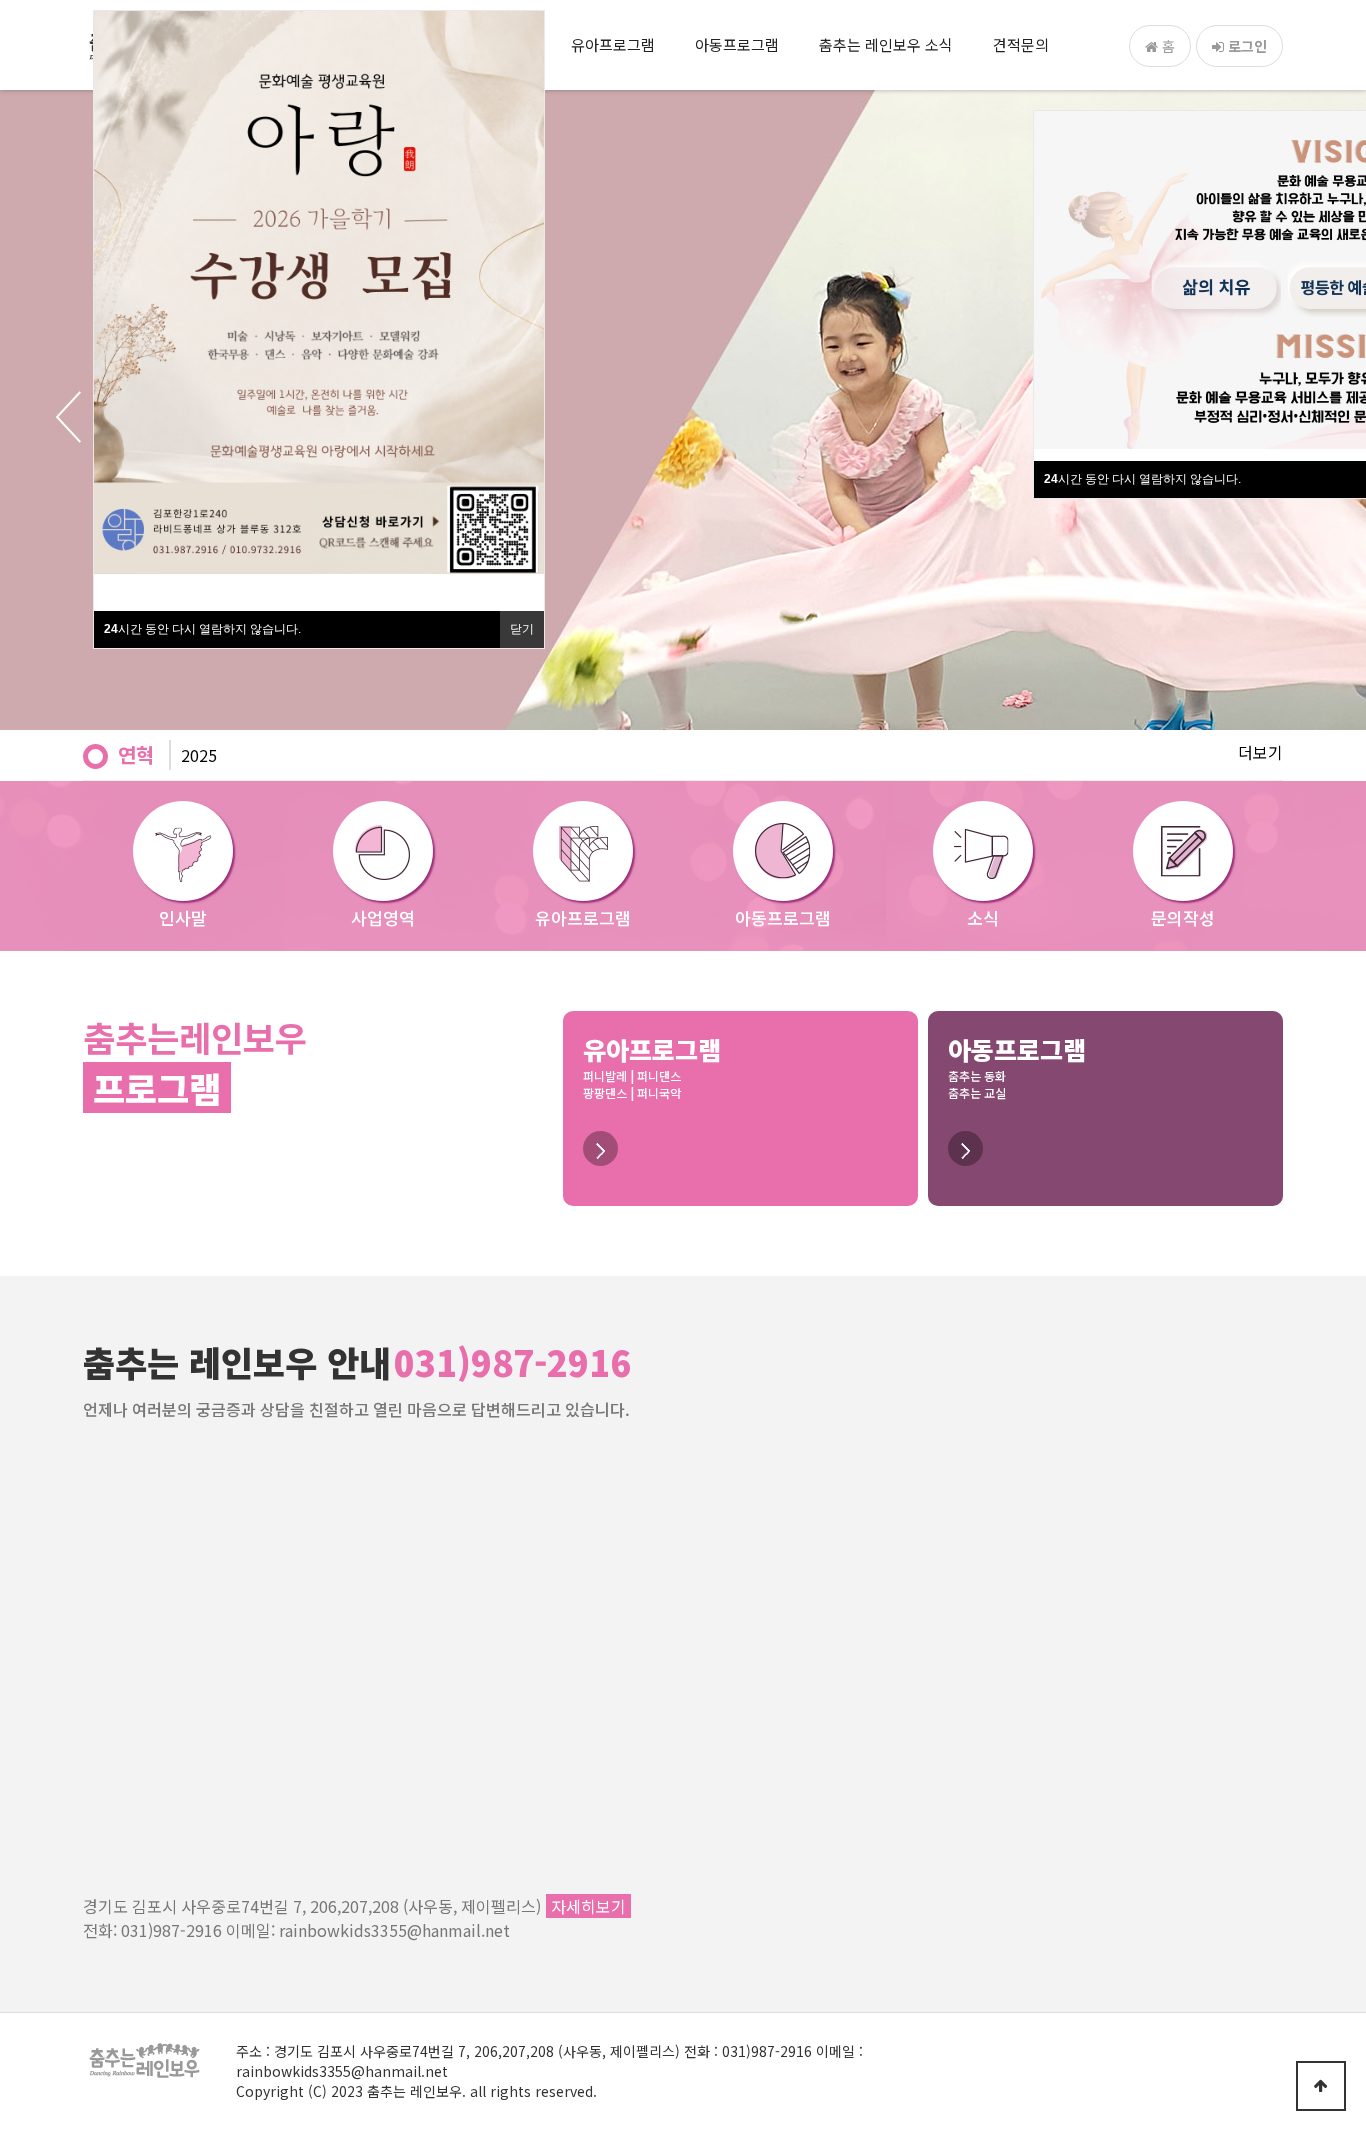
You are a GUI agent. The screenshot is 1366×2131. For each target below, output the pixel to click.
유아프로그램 (613, 44)
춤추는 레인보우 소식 (886, 44)
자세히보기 (588, 1906)
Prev (50, 417)
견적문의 (1021, 44)
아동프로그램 (737, 44)
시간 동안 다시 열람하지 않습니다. (1142, 479)
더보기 (1260, 752)
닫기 (522, 629)
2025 (199, 755)
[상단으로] (1321, 2086)
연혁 (136, 754)
